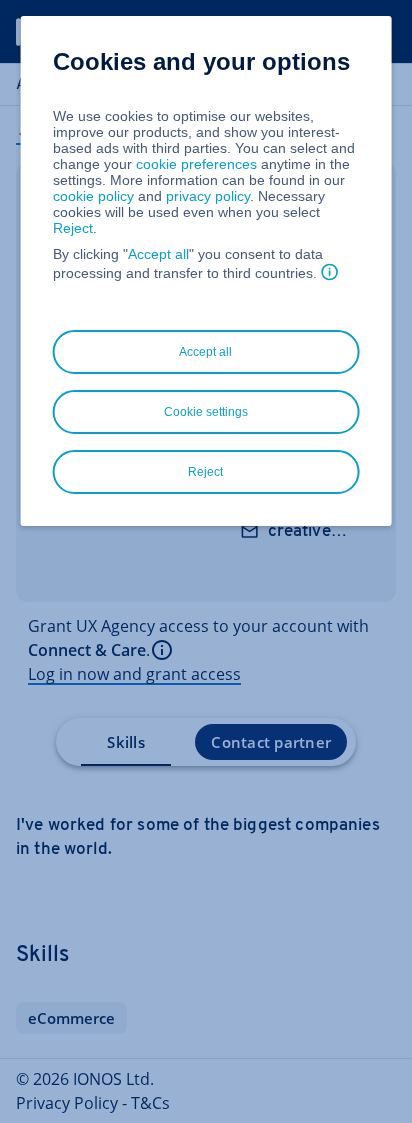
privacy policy (208, 196)
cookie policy (93, 196)
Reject (73, 228)
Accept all (158, 254)
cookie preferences (196, 164)
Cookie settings (206, 412)
